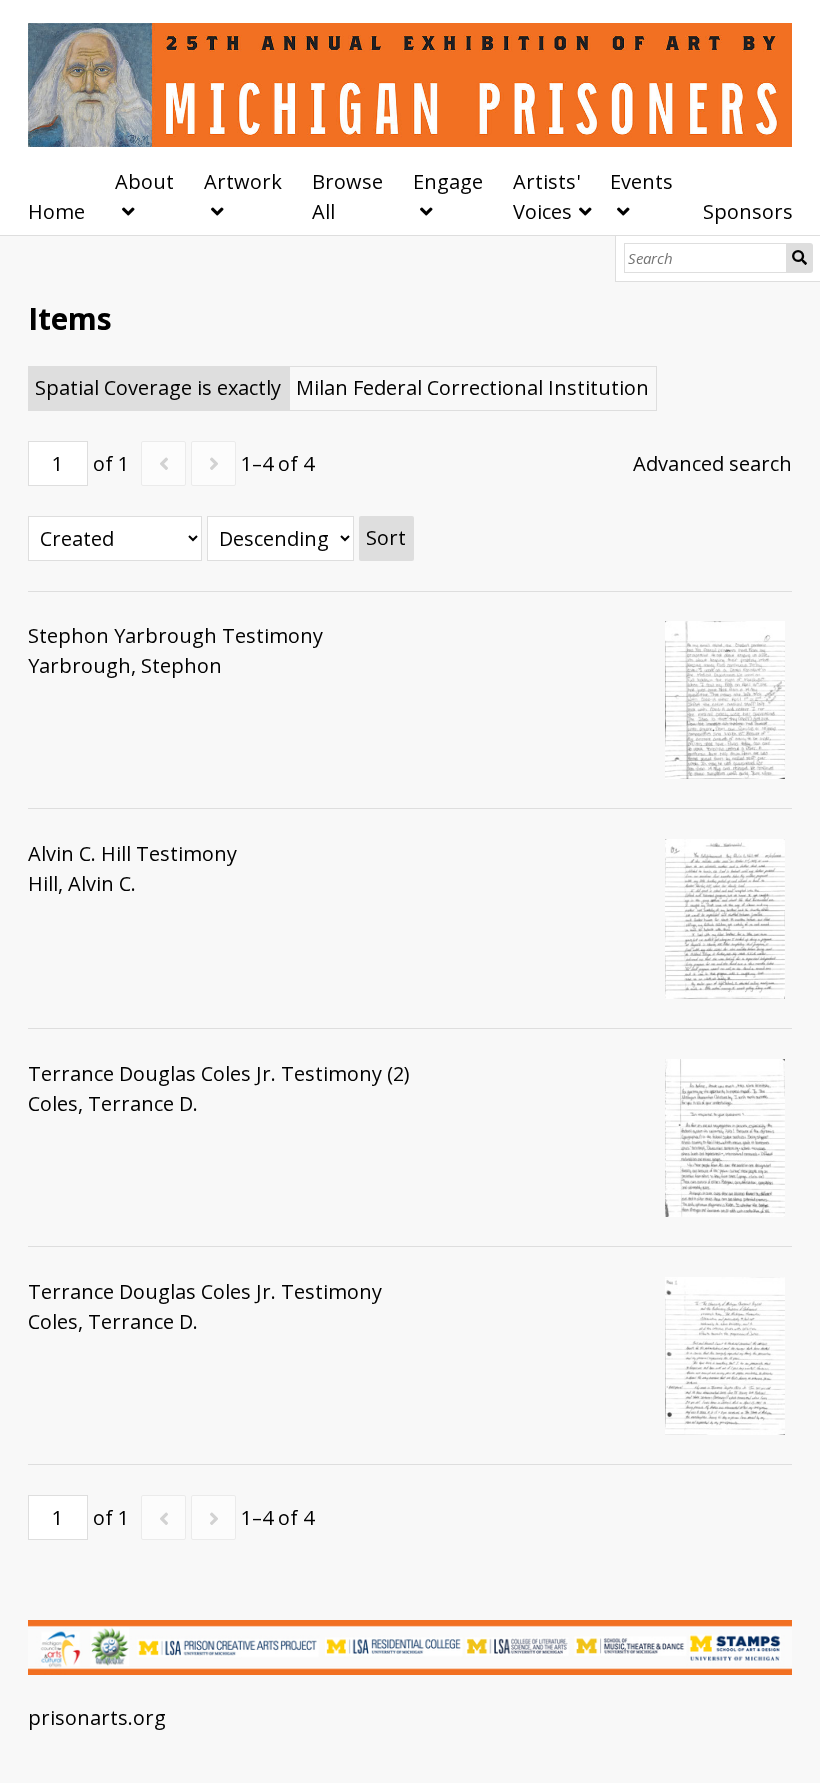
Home (56, 211)
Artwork (243, 181)
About (144, 181)
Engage (448, 181)
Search (800, 258)
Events (641, 181)
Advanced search (712, 463)
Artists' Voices (546, 196)
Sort (386, 537)
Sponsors (748, 211)
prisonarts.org (97, 1717)
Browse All (347, 196)
